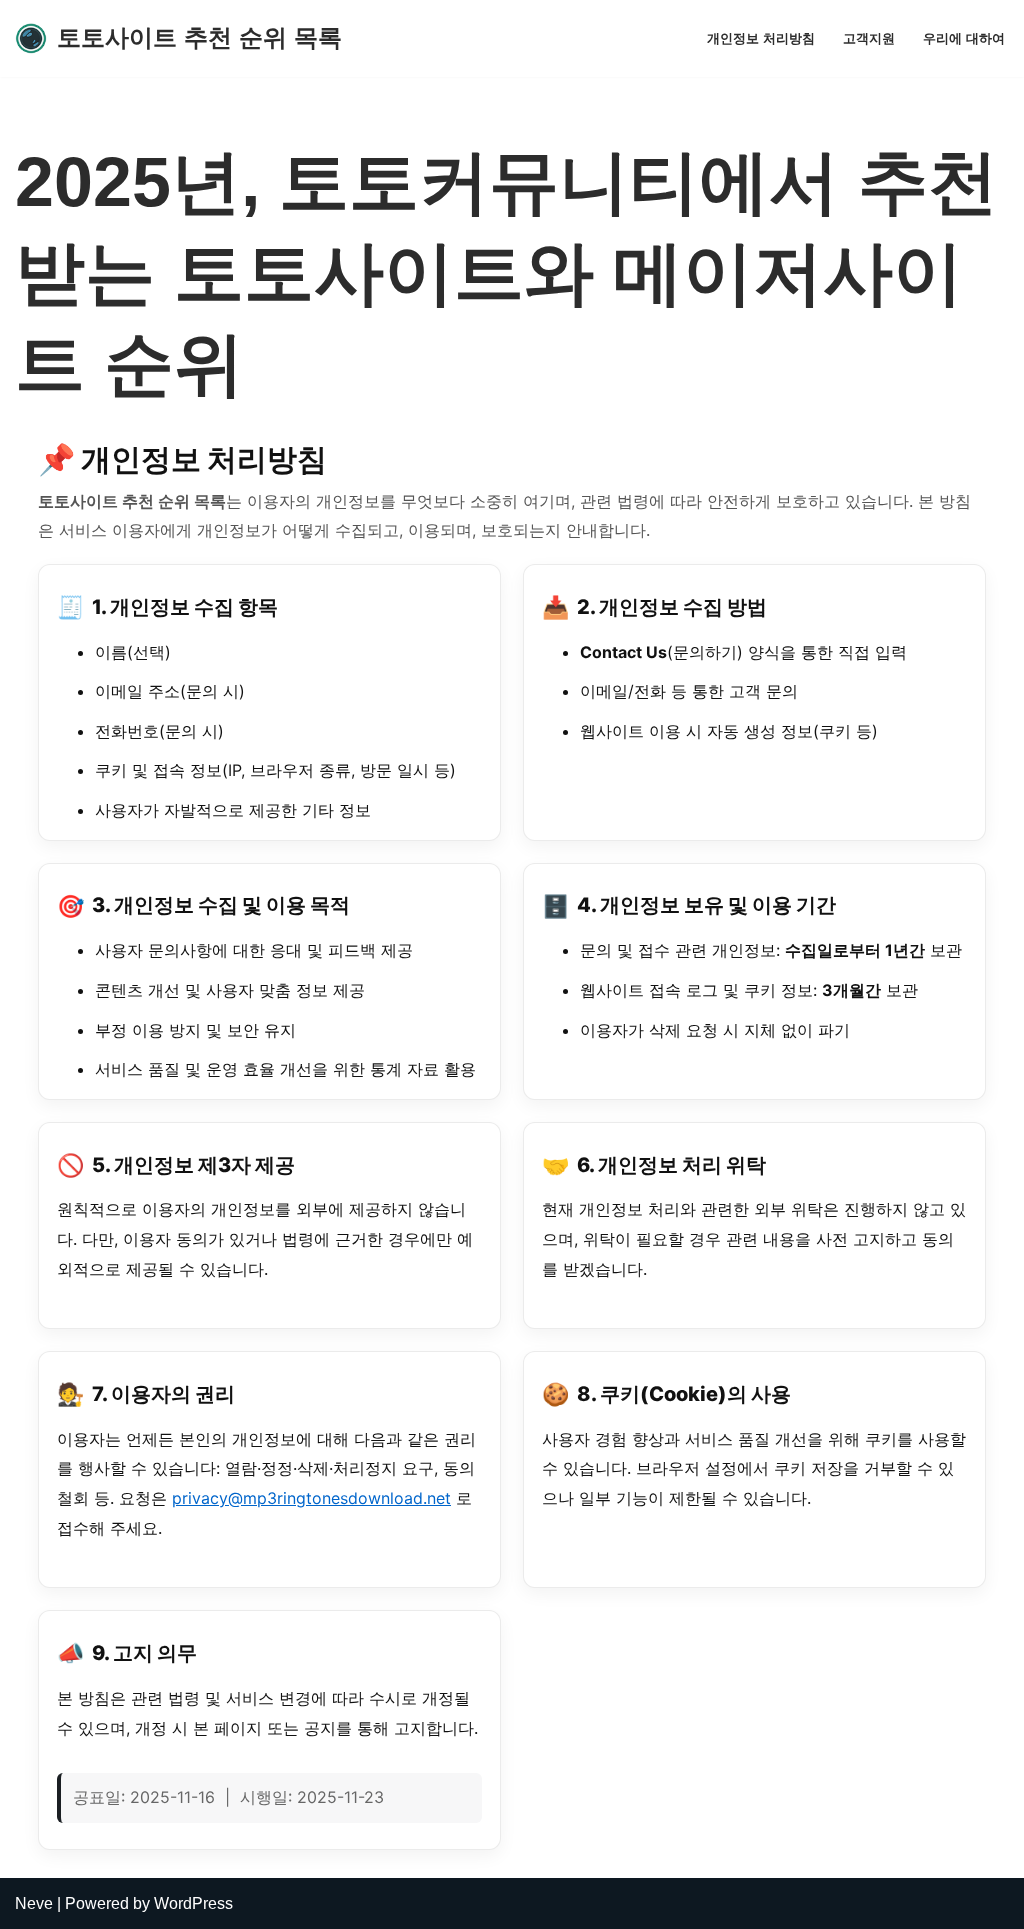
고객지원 (869, 38)
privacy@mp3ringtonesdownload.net (311, 1498)
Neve (34, 1903)
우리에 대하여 (964, 38)
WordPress (193, 1903)
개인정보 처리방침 (761, 38)
